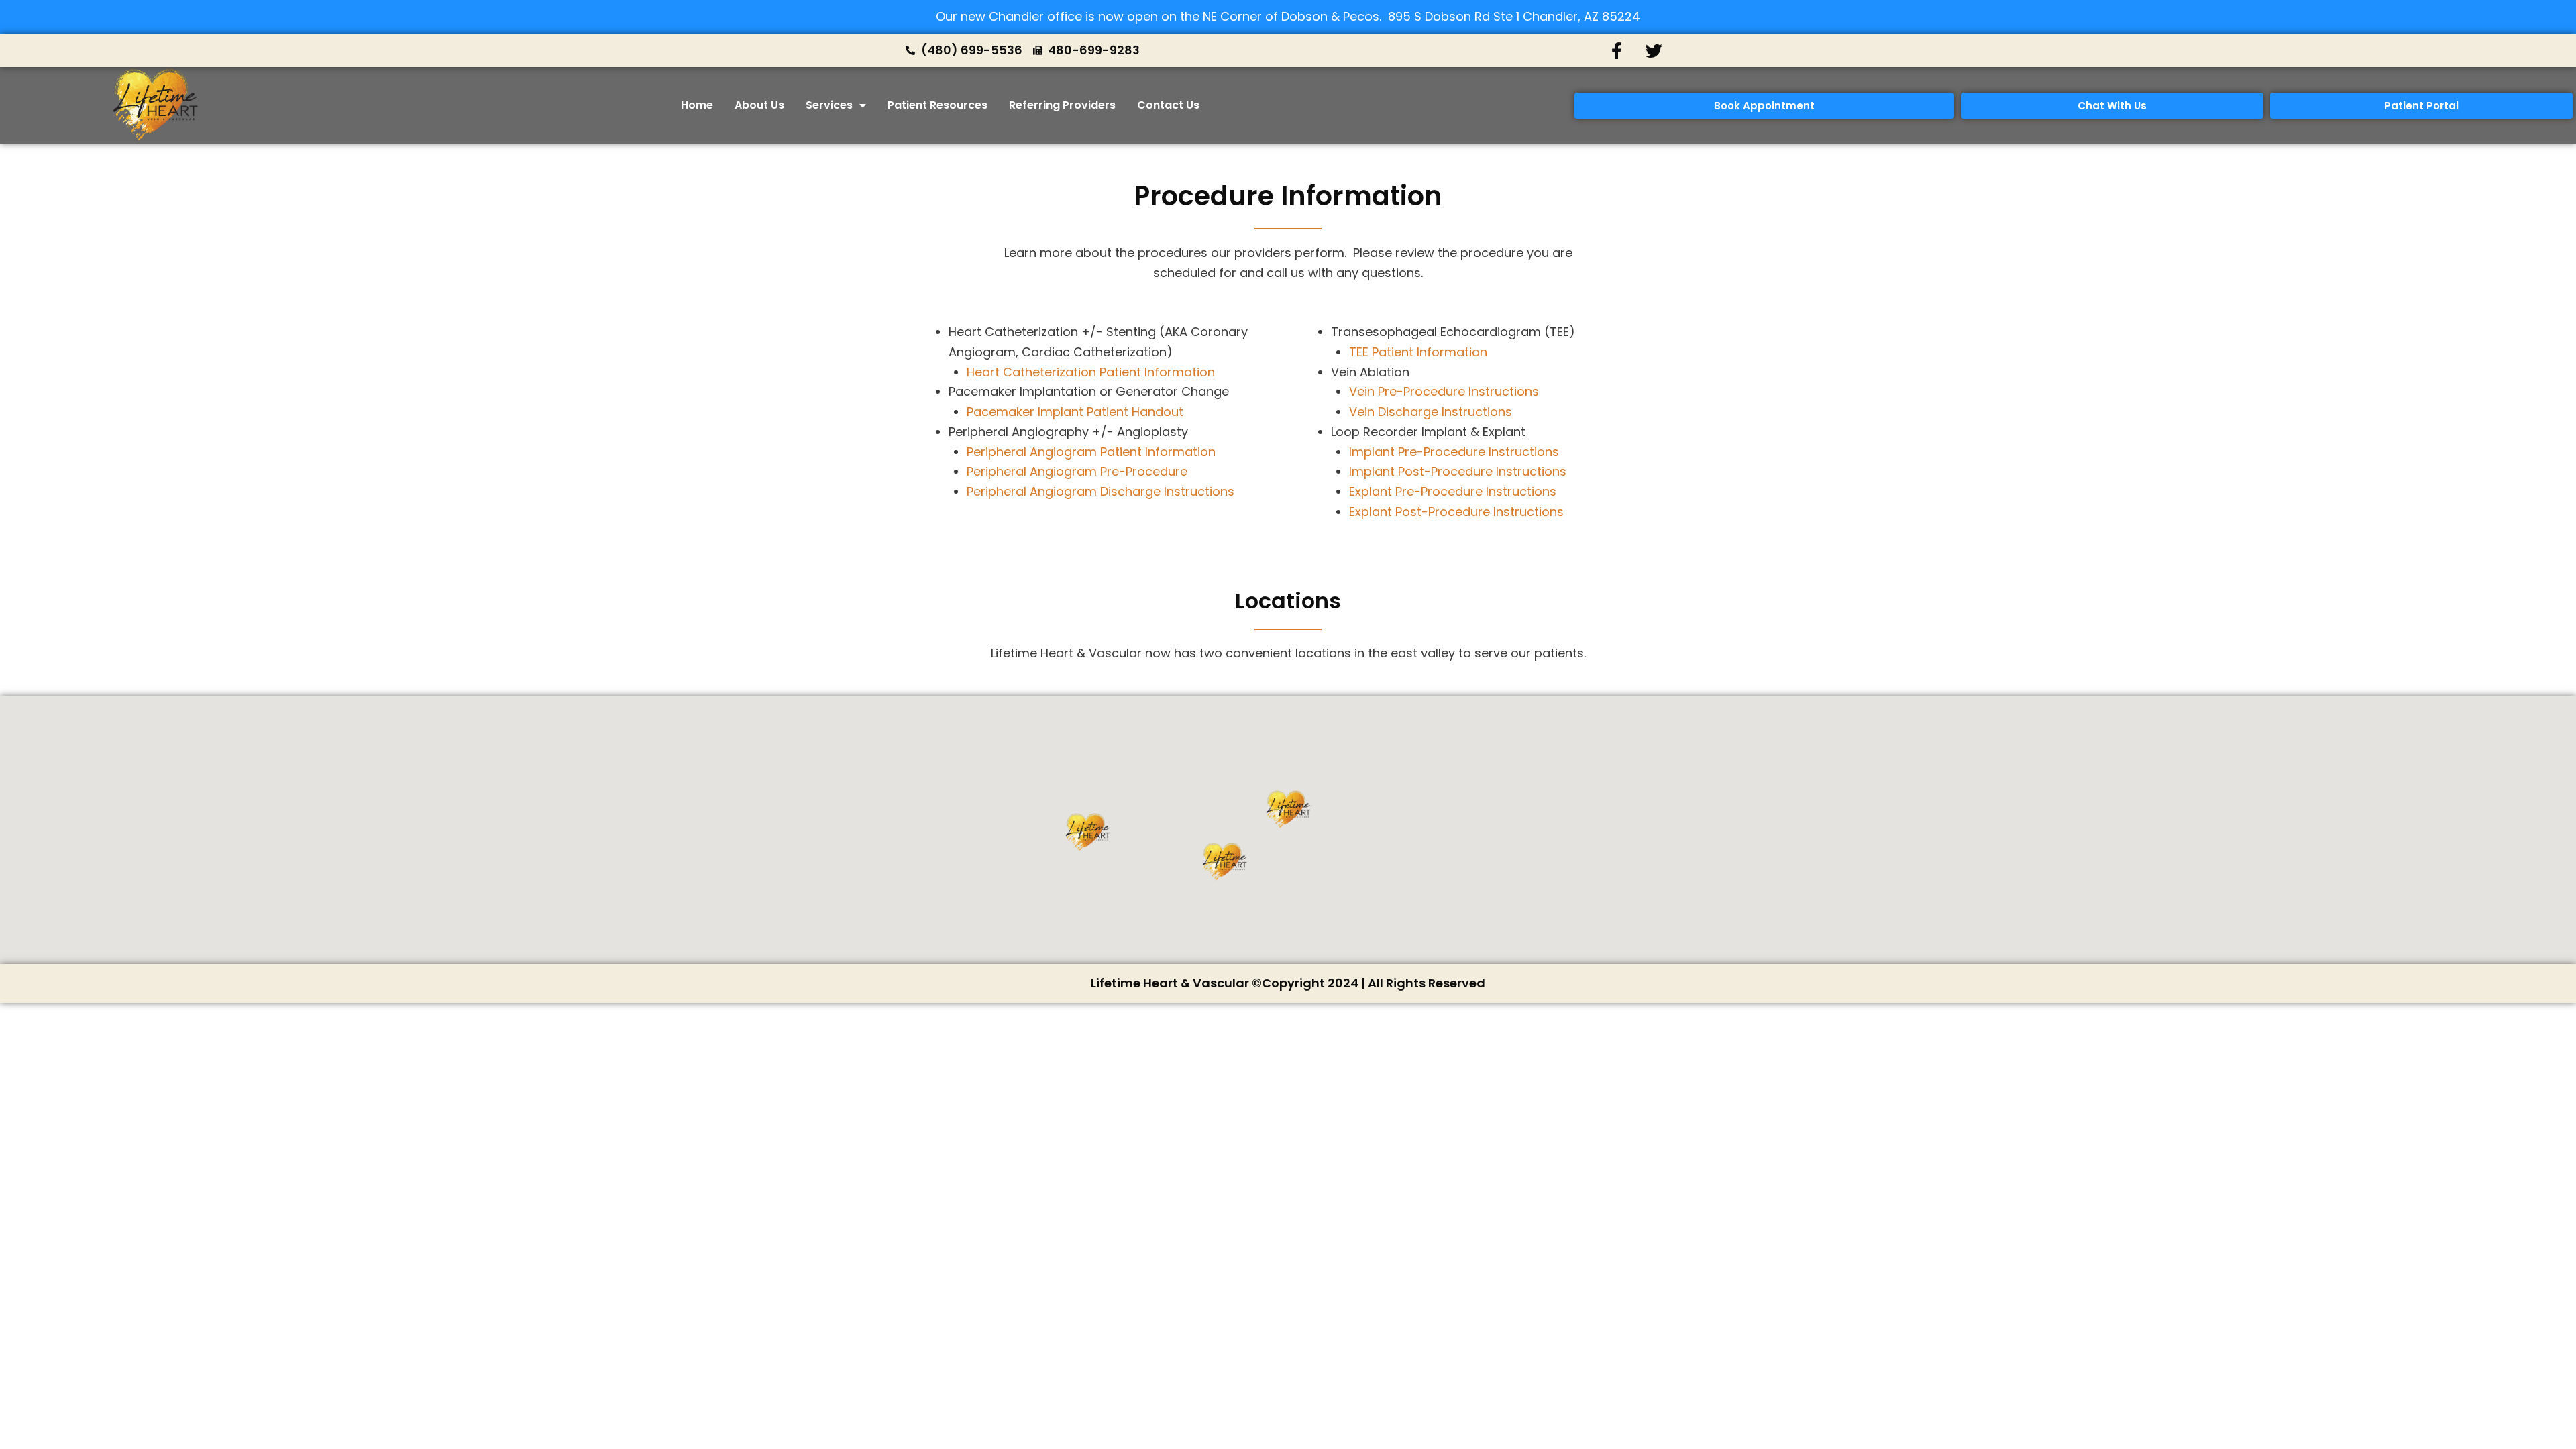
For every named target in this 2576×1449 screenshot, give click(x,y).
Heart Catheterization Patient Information (1091, 372)
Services (829, 105)
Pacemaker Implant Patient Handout (1075, 412)
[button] (1288, 810)
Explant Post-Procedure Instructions (1456, 512)
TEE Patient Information (1418, 352)
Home (697, 105)
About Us (759, 105)
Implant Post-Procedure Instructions (1458, 471)
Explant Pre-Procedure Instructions (1453, 491)
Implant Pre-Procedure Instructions (1454, 452)
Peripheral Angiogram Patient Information (1091, 452)
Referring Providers (1062, 105)
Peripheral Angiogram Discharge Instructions (1101, 491)
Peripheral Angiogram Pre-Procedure (1077, 471)
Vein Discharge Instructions (1431, 412)
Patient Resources (937, 105)
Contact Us (1168, 105)
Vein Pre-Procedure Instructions (1444, 391)
